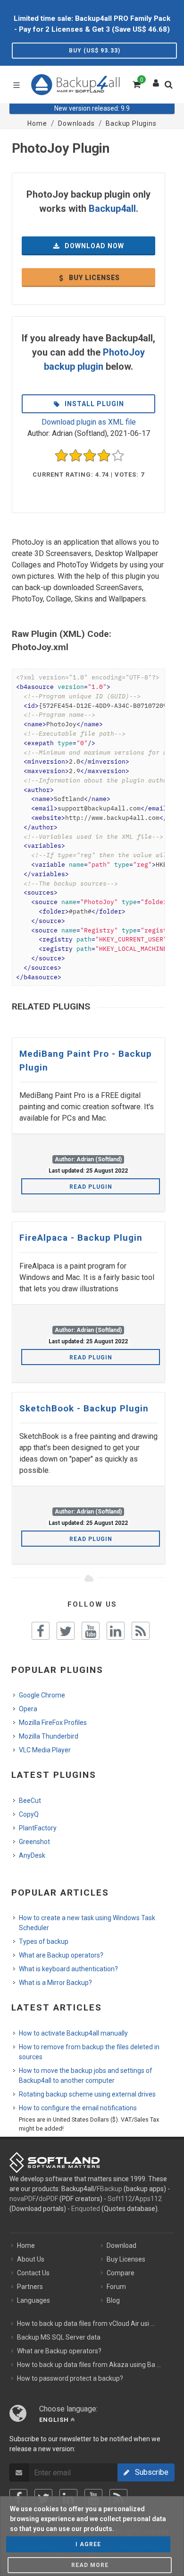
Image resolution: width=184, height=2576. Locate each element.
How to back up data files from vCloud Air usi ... (86, 2324)
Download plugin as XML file (89, 422)
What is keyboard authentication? (68, 1969)
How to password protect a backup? (70, 2378)
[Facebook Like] (41, 1631)
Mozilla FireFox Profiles (53, 1723)
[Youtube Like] (91, 1631)
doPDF (48, 2199)
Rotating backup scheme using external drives (87, 2094)
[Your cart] (136, 83)
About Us (31, 2259)
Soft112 (120, 2199)
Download (121, 2245)
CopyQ (29, 1814)
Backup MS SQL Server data (59, 2337)
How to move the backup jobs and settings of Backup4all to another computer (86, 2076)
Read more (90, 2565)
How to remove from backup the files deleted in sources (89, 2052)
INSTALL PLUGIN (93, 404)
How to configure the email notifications (78, 2108)
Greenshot (34, 1842)
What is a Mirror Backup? (55, 1983)
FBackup (109, 2189)
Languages (33, 2300)
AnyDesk (32, 1855)
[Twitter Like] (66, 1631)
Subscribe (149, 2472)
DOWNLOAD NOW (93, 246)
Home (26, 2245)
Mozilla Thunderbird (49, 1736)
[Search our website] (171, 87)
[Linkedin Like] (116, 1631)
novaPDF (23, 2199)
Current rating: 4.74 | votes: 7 (88, 474)
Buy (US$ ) (95, 51)
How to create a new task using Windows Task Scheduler (87, 1923)
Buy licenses (93, 278)
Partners (30, 2287)
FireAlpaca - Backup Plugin (81, 1238)
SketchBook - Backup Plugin (84, 1408)
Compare (121, 2273)
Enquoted (86, 2209)
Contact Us (33, 2273)
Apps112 (148, 2199)
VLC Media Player (45, 1750)
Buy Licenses (126, 2259)
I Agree (88, 2544)
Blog (113, 2300)
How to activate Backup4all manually (73, 2033)
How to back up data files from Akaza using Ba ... (89, 2365)
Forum (116, 2287)
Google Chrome (42, 1695)
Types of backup (44, 1941)
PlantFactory (38, 1828)
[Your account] (156, 81)
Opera (28, 1709)
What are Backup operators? (61, 1955)
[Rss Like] (141, 1631)
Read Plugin (91, 1187)
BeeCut (30, 1801)
